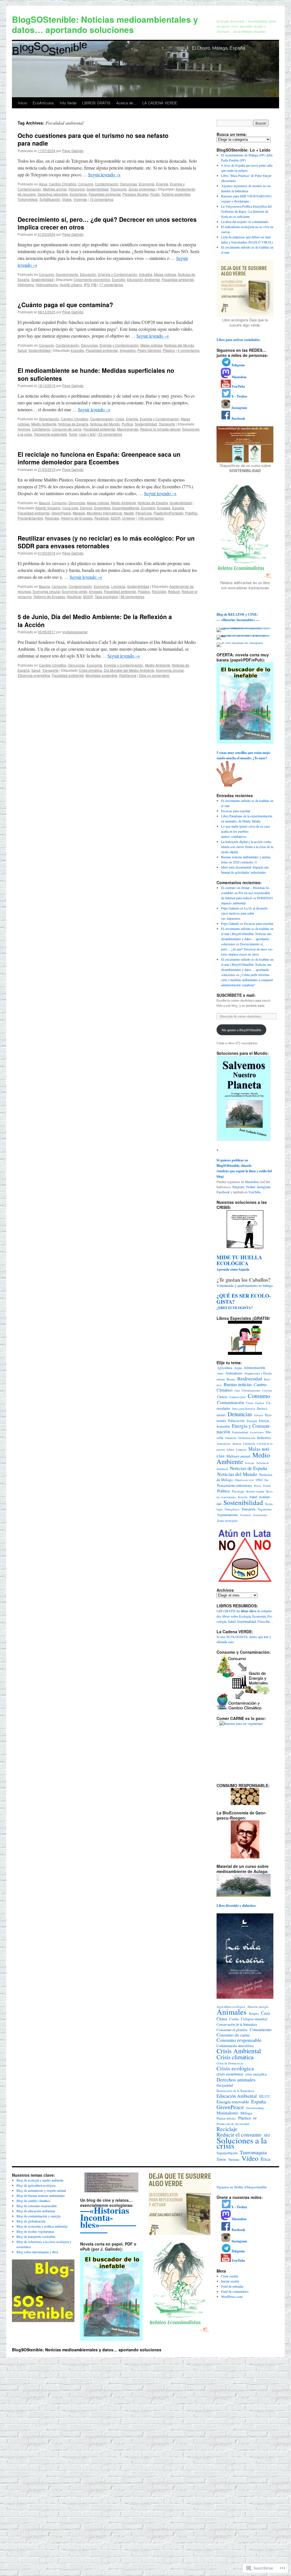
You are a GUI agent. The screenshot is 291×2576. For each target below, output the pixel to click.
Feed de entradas (232, 2286)
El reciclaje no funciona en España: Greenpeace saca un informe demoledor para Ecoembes (99, 458)
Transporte (119, 189)
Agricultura (225, 1368)
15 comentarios (101, 199)
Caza (237, 1391)
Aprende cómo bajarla (239, 1264)
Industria (146, 274)
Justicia (237, 1444)
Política (127, 424)
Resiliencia (128, 675)
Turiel (73, 434)
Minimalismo (227, 2113)
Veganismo (265, 1509)
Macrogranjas (128, 429)
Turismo (234, 2160)
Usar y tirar (87, 434)
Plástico (169, 350)
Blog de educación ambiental (36, 2211)
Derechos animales (236, 2079)
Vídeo (250, 2158)
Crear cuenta (229, 2276)
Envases (164, 508)
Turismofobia (28, 199)
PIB (94, 285)
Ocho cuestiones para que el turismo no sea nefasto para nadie (93, 139)
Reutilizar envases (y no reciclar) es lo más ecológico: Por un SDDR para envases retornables (106, 542)
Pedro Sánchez (149, 350)
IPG (87, 285)
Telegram (238, 1187)
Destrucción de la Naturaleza (235, 2091)
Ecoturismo (78, 194)
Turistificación (50, 199)
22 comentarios (110, 434)
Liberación (249, 1444)
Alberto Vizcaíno (48, 508)
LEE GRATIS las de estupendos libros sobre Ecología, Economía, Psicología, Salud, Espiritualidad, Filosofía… (245, 1616)
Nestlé (129, 513)
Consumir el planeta (232, 2030)
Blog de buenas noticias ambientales (41, 2195)
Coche (234, 2019)
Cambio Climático (63, 184)
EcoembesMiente (126, 508)
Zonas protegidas (142, 189)
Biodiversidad (250, 1379)
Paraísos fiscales (136, 194)
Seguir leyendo (104, 174)
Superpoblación (227, 2153)
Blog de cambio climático (33, 2201)
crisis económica (230, 2074)
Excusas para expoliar (236, 811)
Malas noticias (165, 274)
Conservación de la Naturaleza (237, 2024)
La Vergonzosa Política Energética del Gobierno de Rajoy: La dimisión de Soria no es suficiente (246, 211)
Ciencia (222, 1397)
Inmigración (224, 1444)
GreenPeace (61, 513)
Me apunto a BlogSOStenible (241, 1030)
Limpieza (118, 586)
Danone (86, 508)
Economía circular (46, 591)
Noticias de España (73, 424)
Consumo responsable (239, 2040)
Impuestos (128, 350)
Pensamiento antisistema (235, 1486)
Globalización (247, 1438)
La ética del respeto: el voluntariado (245, 222)
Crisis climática (90, 670)
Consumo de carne (67, 429)
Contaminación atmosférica (235, 2046)
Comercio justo (237, 1397)
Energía (162, 184)
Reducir (174, 591)
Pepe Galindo (73, 151)
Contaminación (107, 184)
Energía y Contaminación (118, 274)
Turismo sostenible (176, 194)
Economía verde (75, 591)
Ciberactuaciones (251, 1391)
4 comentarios (189, 350)
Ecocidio (119, 279)
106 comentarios (151, 518)
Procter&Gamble (30, 518)
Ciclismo (267, 1391)
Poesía (267, 1486)
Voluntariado (260, 1515)
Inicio (23, 103)
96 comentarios (132, 597)
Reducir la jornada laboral (160, 429)
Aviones (24, 429)
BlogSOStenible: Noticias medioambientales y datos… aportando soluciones (105, 24)
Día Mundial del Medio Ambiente (129, 670)
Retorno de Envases (77, 518)
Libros (230, 1450)
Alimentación (49, 419)
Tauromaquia (253, 2152)
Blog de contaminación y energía (38, 2216)
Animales (232, 2012)
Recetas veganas (255, 1491)
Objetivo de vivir (244, 1480)
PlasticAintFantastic (169, 513)
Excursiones (257, 1432)
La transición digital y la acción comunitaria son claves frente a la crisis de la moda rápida (247, 847)
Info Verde (68, 103)
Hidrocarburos (47, 285)
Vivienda (80, 199)
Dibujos (259, 1415)
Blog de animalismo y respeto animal (41, 2190)
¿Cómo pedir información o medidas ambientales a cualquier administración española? (247, 980)
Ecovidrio (148, 508)
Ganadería (231, 1438)
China (222, 2019)
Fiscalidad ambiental (105, 194)
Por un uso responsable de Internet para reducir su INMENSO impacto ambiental (247, 898)
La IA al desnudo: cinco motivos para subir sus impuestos (245, 913)
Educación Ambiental (144, 279)
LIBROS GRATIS (96, 103)
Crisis (120, 419)
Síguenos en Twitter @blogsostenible (242, 2187)
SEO (267, 2135)
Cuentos (260, 1403)
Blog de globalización (31, 2221)
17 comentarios (111, 285)
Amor (220, 1373)
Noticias (250, 1463)
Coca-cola (70, 508)
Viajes (67, 199)
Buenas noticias (238, 1384)
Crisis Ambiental (239, 2051)
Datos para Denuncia (244, 1409)
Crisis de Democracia (230, 2063)
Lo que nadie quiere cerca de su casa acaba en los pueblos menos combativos (245, 831)
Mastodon (252, 1182)
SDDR (116, 518)
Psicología (77, 189)
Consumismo (261, 2030)
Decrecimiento (67, 274)
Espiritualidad (240, 1432)
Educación (88, 274)
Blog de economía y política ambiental (42, 2226)
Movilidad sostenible (101, 675)
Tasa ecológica (106, 597)
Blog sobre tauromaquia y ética (37, 2252)
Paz (266, 1480)
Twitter (251, 1187)
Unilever (129, 518)
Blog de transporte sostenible (36, 2236)
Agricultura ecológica (231, 2007)
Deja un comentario (154, 675)
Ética (265, 2159)
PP (255, 2118)
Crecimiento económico (92, 279)
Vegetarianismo (227, 1515)
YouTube (254, 1192)
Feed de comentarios (235, 2291)
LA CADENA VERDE (160, 103)
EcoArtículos (43, 103)
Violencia (245, 1515)
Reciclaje (52, 518)
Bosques (254, 2013)
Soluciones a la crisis (242, 2143)
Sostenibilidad (97, 189)
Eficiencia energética (34, 675)
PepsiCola (144, 513)
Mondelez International (104, 513)
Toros (221, 2159)
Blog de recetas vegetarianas (35, 2231)
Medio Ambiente (44, 424)
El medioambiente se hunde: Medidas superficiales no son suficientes (96, 374)
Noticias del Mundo (179, 345)
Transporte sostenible (50, 434)
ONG (259, 1480)
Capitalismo (41, 429)
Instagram (264, 1187)
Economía (146, 184)
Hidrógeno (26, 285)
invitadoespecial (75, 632)
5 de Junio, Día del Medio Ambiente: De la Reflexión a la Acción (95, 620)
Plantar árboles (226, 2118)
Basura (44, 503)
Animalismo (234, 1373)
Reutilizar (102, 518)
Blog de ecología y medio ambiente (40, 2180)
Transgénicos (232, 1509)
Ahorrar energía (258, 2007)
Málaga (246, 2113)
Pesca (258, 1486)
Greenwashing (255, 2108)
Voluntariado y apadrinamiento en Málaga (245, 1285)
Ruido (155, 194)
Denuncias (129, 184)
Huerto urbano (71, 285)
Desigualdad (225, 2085)
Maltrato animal (55, 189)
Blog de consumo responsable (37, 2206)
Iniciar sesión (230, 2281)
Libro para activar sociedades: (239, 340)
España (178, 508)
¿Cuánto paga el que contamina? (65, 305)
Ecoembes (102, 508)
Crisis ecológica (235, 2068)
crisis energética (256, 2074)
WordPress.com (232, 2296)
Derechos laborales (53, 194)
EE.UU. (265, 2096)
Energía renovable (233, 2102)
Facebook (223, 1192)
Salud (22, 350)
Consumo (86, 184)
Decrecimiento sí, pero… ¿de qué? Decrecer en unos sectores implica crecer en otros (107, 223)
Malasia (79, 513)
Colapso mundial (254, 2019)
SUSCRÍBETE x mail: (236, 995)
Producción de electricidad (233, 2124)
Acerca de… (126, 103)
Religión (243, 1497)
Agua (43, 184)
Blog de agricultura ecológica (36, 2185)
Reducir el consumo (239, 2135)
